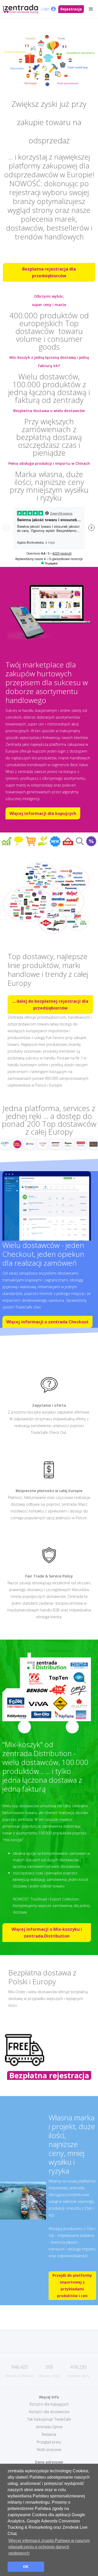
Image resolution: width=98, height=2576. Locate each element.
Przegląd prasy (49, 2442)
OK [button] (26, 2567)
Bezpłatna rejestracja (49, 2075)
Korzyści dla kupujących (49, 2404)
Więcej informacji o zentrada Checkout (47, 1322)
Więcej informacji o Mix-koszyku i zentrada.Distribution (47, 1933)
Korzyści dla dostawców (49, 2412)
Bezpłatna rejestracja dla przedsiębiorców (49, 272)
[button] (91, 9)
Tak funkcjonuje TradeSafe (49, 2419)
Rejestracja (71, 9)
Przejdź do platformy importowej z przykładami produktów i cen (72, 2285)
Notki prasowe (49, 2449)
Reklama (49, 2434)
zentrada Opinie (49, 2427)
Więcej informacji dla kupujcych (43, 813)
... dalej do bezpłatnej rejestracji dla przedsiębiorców (50, 1005)
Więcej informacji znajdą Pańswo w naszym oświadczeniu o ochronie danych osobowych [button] (49, 2547)
